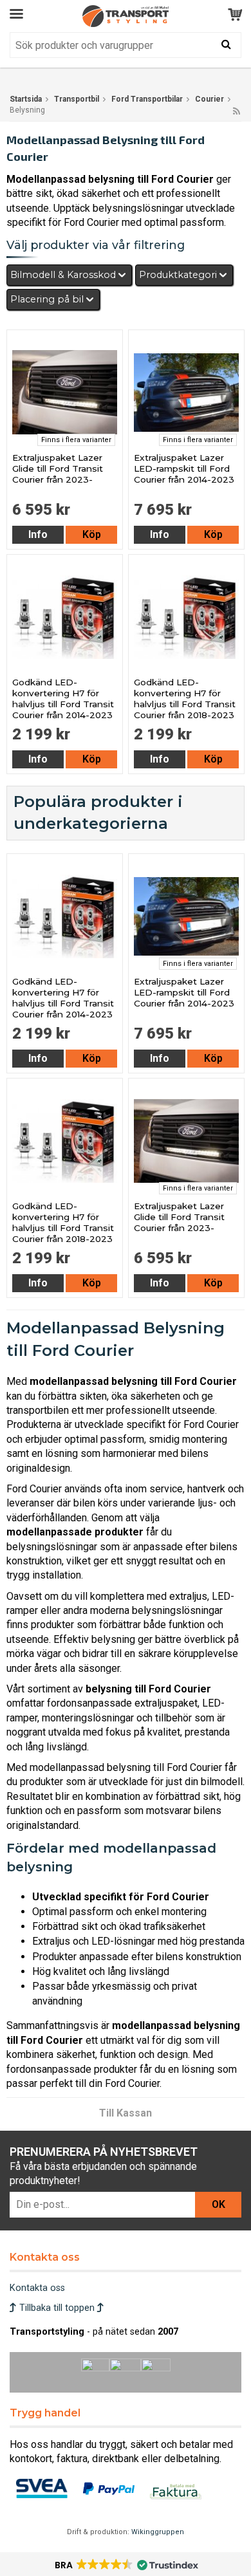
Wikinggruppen (158, 2532)
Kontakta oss (37, 2288)
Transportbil (77, 99)
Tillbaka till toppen (57, 2308)
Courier (209, 99)
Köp (92, 534)
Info (38, 534)
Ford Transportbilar (147, 99)
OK (218, 2204)
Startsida (26, 99)
